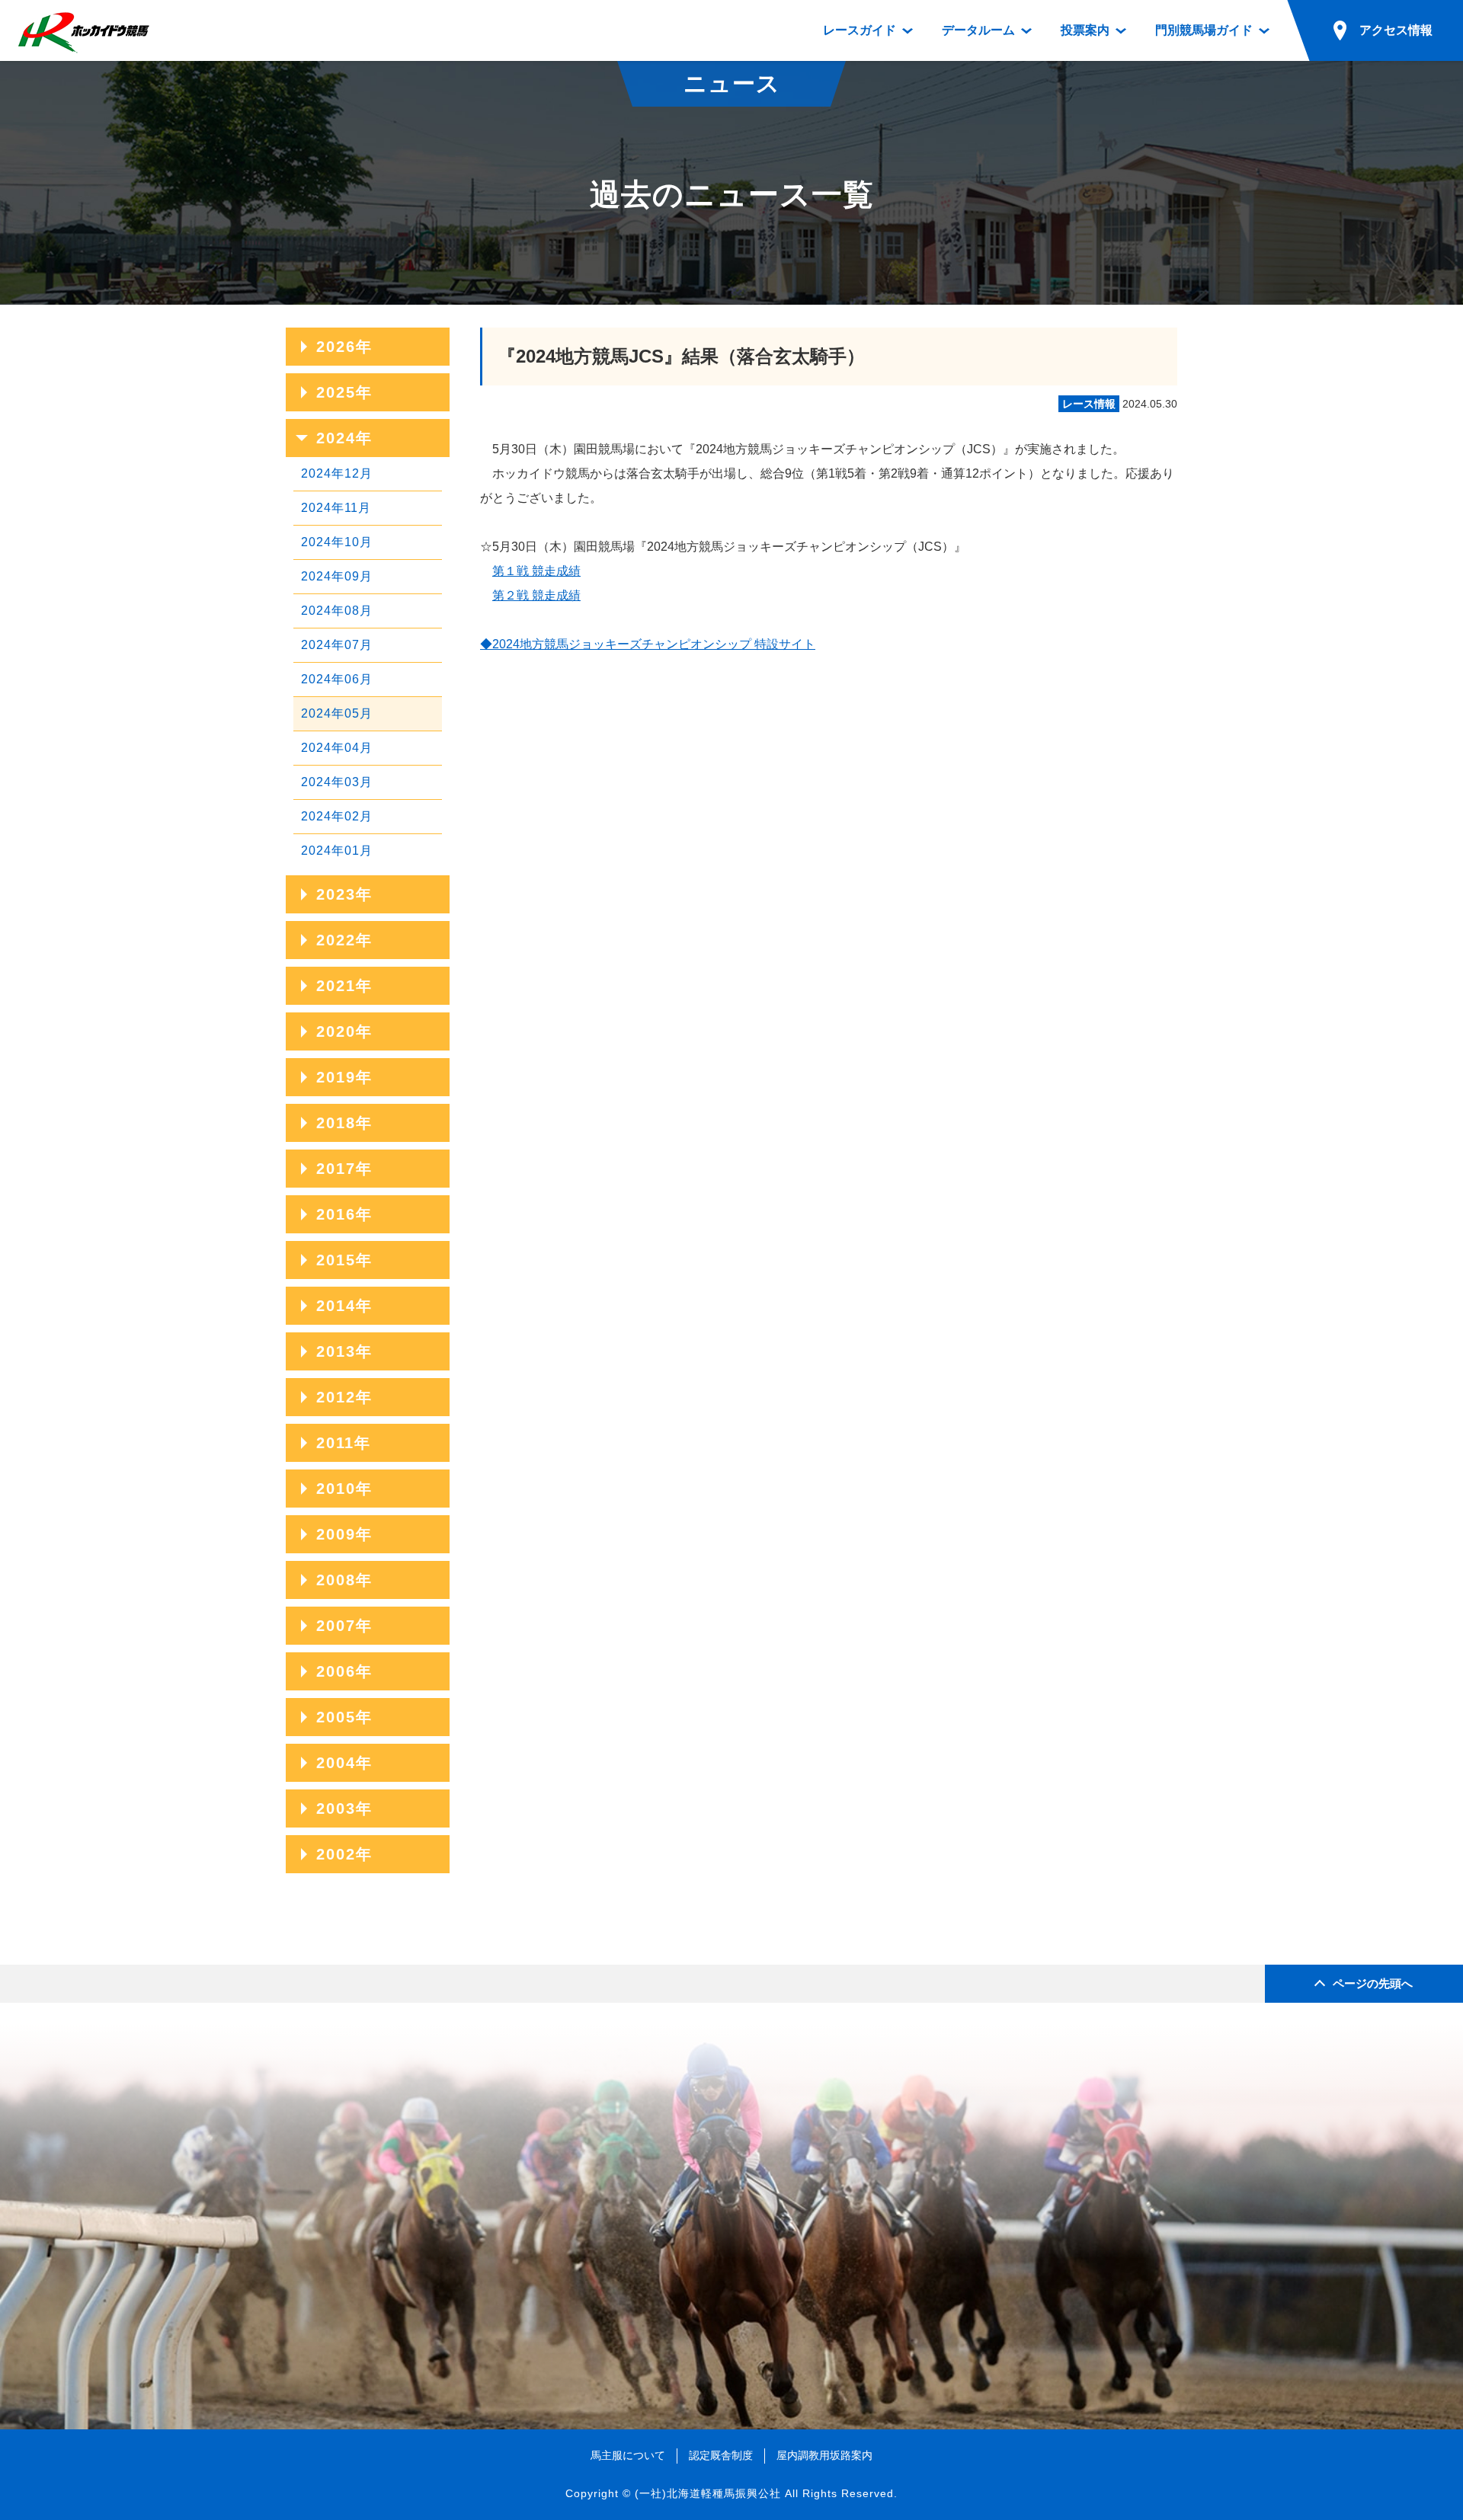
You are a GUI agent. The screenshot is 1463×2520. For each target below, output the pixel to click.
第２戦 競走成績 (536, 595)
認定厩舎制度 (721, 2455)
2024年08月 (337, 611)
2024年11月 (336, 508)
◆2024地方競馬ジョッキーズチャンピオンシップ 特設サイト (648, 644)
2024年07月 (337, 645)
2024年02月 (337, 816)
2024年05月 (337, 713)
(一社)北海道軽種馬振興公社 (708, 2493)
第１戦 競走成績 (536, 571)
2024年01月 (337, 851)
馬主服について (628, 2455)
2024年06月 (337, 679)
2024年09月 (337, 576)
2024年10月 (337, 542)
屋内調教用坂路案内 (824, 2455)
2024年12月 (337, 473)
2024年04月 (337, 748)
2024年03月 (337, 782)
